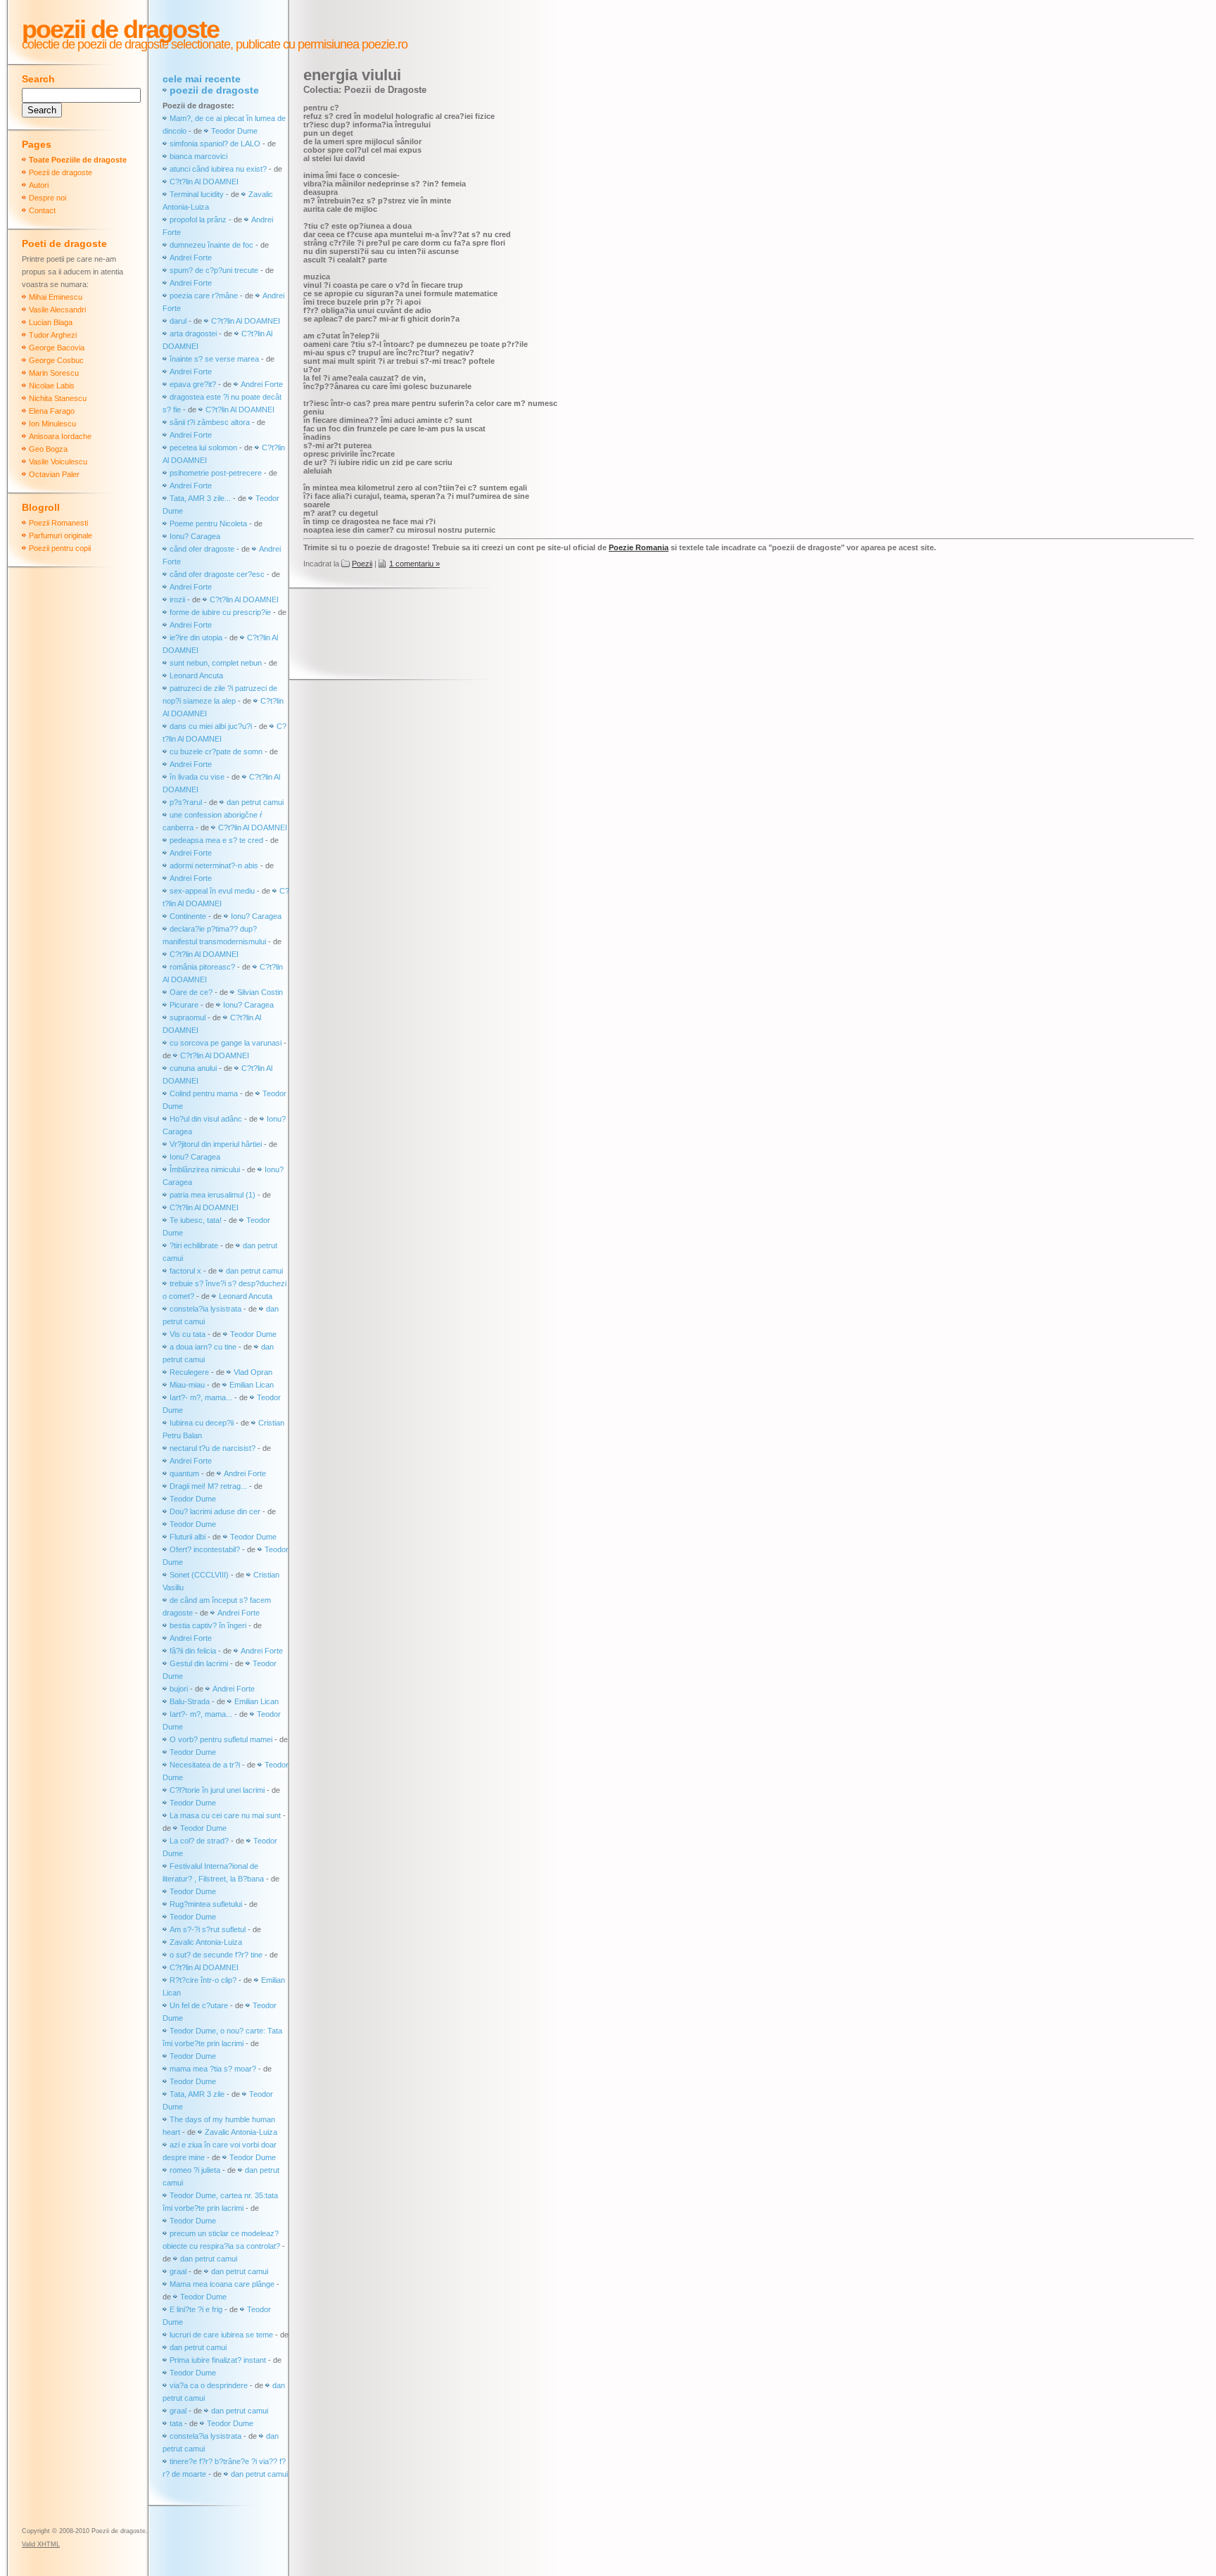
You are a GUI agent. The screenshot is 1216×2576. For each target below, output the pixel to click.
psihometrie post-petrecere (216, 473)
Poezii (362, 564)
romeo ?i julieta (195, 2170)
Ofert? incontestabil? (205, 1549)
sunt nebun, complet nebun (216, 663)
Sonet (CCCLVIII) (199, 1575)
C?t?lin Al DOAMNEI (204, 182)
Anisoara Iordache (60, 436)
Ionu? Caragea (195, 536)
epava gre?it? (193, 384)
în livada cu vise (197, 777)
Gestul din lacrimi (199, 1663)
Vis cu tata (188, 1334)
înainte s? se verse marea (214, 359)
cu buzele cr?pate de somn (216, 751)
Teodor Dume (234, 131)
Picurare (184, 1005)
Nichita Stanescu (58, 398)
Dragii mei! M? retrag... (208, 1486)
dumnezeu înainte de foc (211, 245)
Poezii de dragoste (120, 29)
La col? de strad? (199, 1841)
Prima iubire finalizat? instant (218, 2360)
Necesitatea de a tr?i (205, 1765)
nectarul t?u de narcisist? (213, 1448)
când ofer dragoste (203, 549)
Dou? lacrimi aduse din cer (215, 1511)
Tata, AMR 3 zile (197, 2094)
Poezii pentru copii (60, 548)
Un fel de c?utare (200, 2005)
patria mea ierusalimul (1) (213, 1195)
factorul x (185, 1271)
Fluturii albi (188, 1537)
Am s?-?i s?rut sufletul (209, 1929)
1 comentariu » (414, 564)
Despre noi (47, 198)
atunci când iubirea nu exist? (218, 169)
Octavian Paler (54, 474)
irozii (177, 599)
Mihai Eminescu (56, 297)
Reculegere (189, 1372)
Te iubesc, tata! (196, 1220)
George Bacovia (57, 348)
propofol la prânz (199, 220)
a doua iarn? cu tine (203, 1347)
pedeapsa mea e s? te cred (216, 840)
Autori (39, 185)
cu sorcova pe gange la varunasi (226, 1043)
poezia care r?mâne (204, 296)
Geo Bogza (48, 449)
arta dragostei (193, 334)
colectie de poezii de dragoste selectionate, (127, 44)
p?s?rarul (186, 802)
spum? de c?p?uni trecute (214, 270)
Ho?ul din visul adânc (206, 1119)
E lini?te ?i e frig (196, 2309)
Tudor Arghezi (53, 335)
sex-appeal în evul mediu (212, 891)
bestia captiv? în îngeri (208, 1625)
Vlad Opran (253, 1372)
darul (178, 321)
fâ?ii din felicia (193, 1651)
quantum (184, 1473)
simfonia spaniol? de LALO (215, 144)
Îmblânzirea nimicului (205, 1169)
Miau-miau (187, 1385)
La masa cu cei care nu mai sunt (225, 1815)
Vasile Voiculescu (58, 462)
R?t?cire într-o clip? (203, 1980)
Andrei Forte (191, 258)
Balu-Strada (190, 1701)
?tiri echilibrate (194, 1245)
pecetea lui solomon (203, 448)
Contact (42, 210)
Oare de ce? (191, 992)
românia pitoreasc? (202, 967)
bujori (179, 1689)
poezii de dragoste (214, 90)
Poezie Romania (639, 547)
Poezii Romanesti (58, 523)
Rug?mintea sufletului (206, 1904)
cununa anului (193, 1068)
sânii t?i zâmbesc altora (210, 422)
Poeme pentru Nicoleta (208, 524)
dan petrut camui (255, 802)
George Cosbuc (56, 360)
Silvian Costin (260, 992)
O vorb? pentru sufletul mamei (221, 1739)
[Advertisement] (559, 635)
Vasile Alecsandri (57, 310)
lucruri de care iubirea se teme (221, 2335)
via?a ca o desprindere (209, 2385)
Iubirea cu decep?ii (202, 1423)
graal (178, 2271)
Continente (188, 916)
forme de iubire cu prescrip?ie (220, 612)
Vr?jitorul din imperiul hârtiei (216, 1144)
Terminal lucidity (197, 194)
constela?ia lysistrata (205, 1309)
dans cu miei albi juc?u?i (211, 726)
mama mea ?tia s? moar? (214, 2069)
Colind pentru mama (204, 1093)
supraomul (188, 1017)
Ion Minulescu (52, 424)
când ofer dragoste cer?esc (218, 574)
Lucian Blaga (51, 322)
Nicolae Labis (52, 386)
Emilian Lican (252, 1385)
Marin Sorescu (54, 373)
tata (176, 2423)
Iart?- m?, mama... (201, 1397)
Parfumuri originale (61, 535)
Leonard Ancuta (196, 675)
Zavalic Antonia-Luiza (206, 1942)
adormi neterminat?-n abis (214, 865)
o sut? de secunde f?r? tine (216, 1955)
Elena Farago (52, 411)
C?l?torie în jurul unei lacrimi (217, 1790)
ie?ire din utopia (196, 637)
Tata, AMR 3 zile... (200, 498)
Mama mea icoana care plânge (222, 2284)
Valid (41, 2544)
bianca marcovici (198, 156)
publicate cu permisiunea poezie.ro (320, 44)
